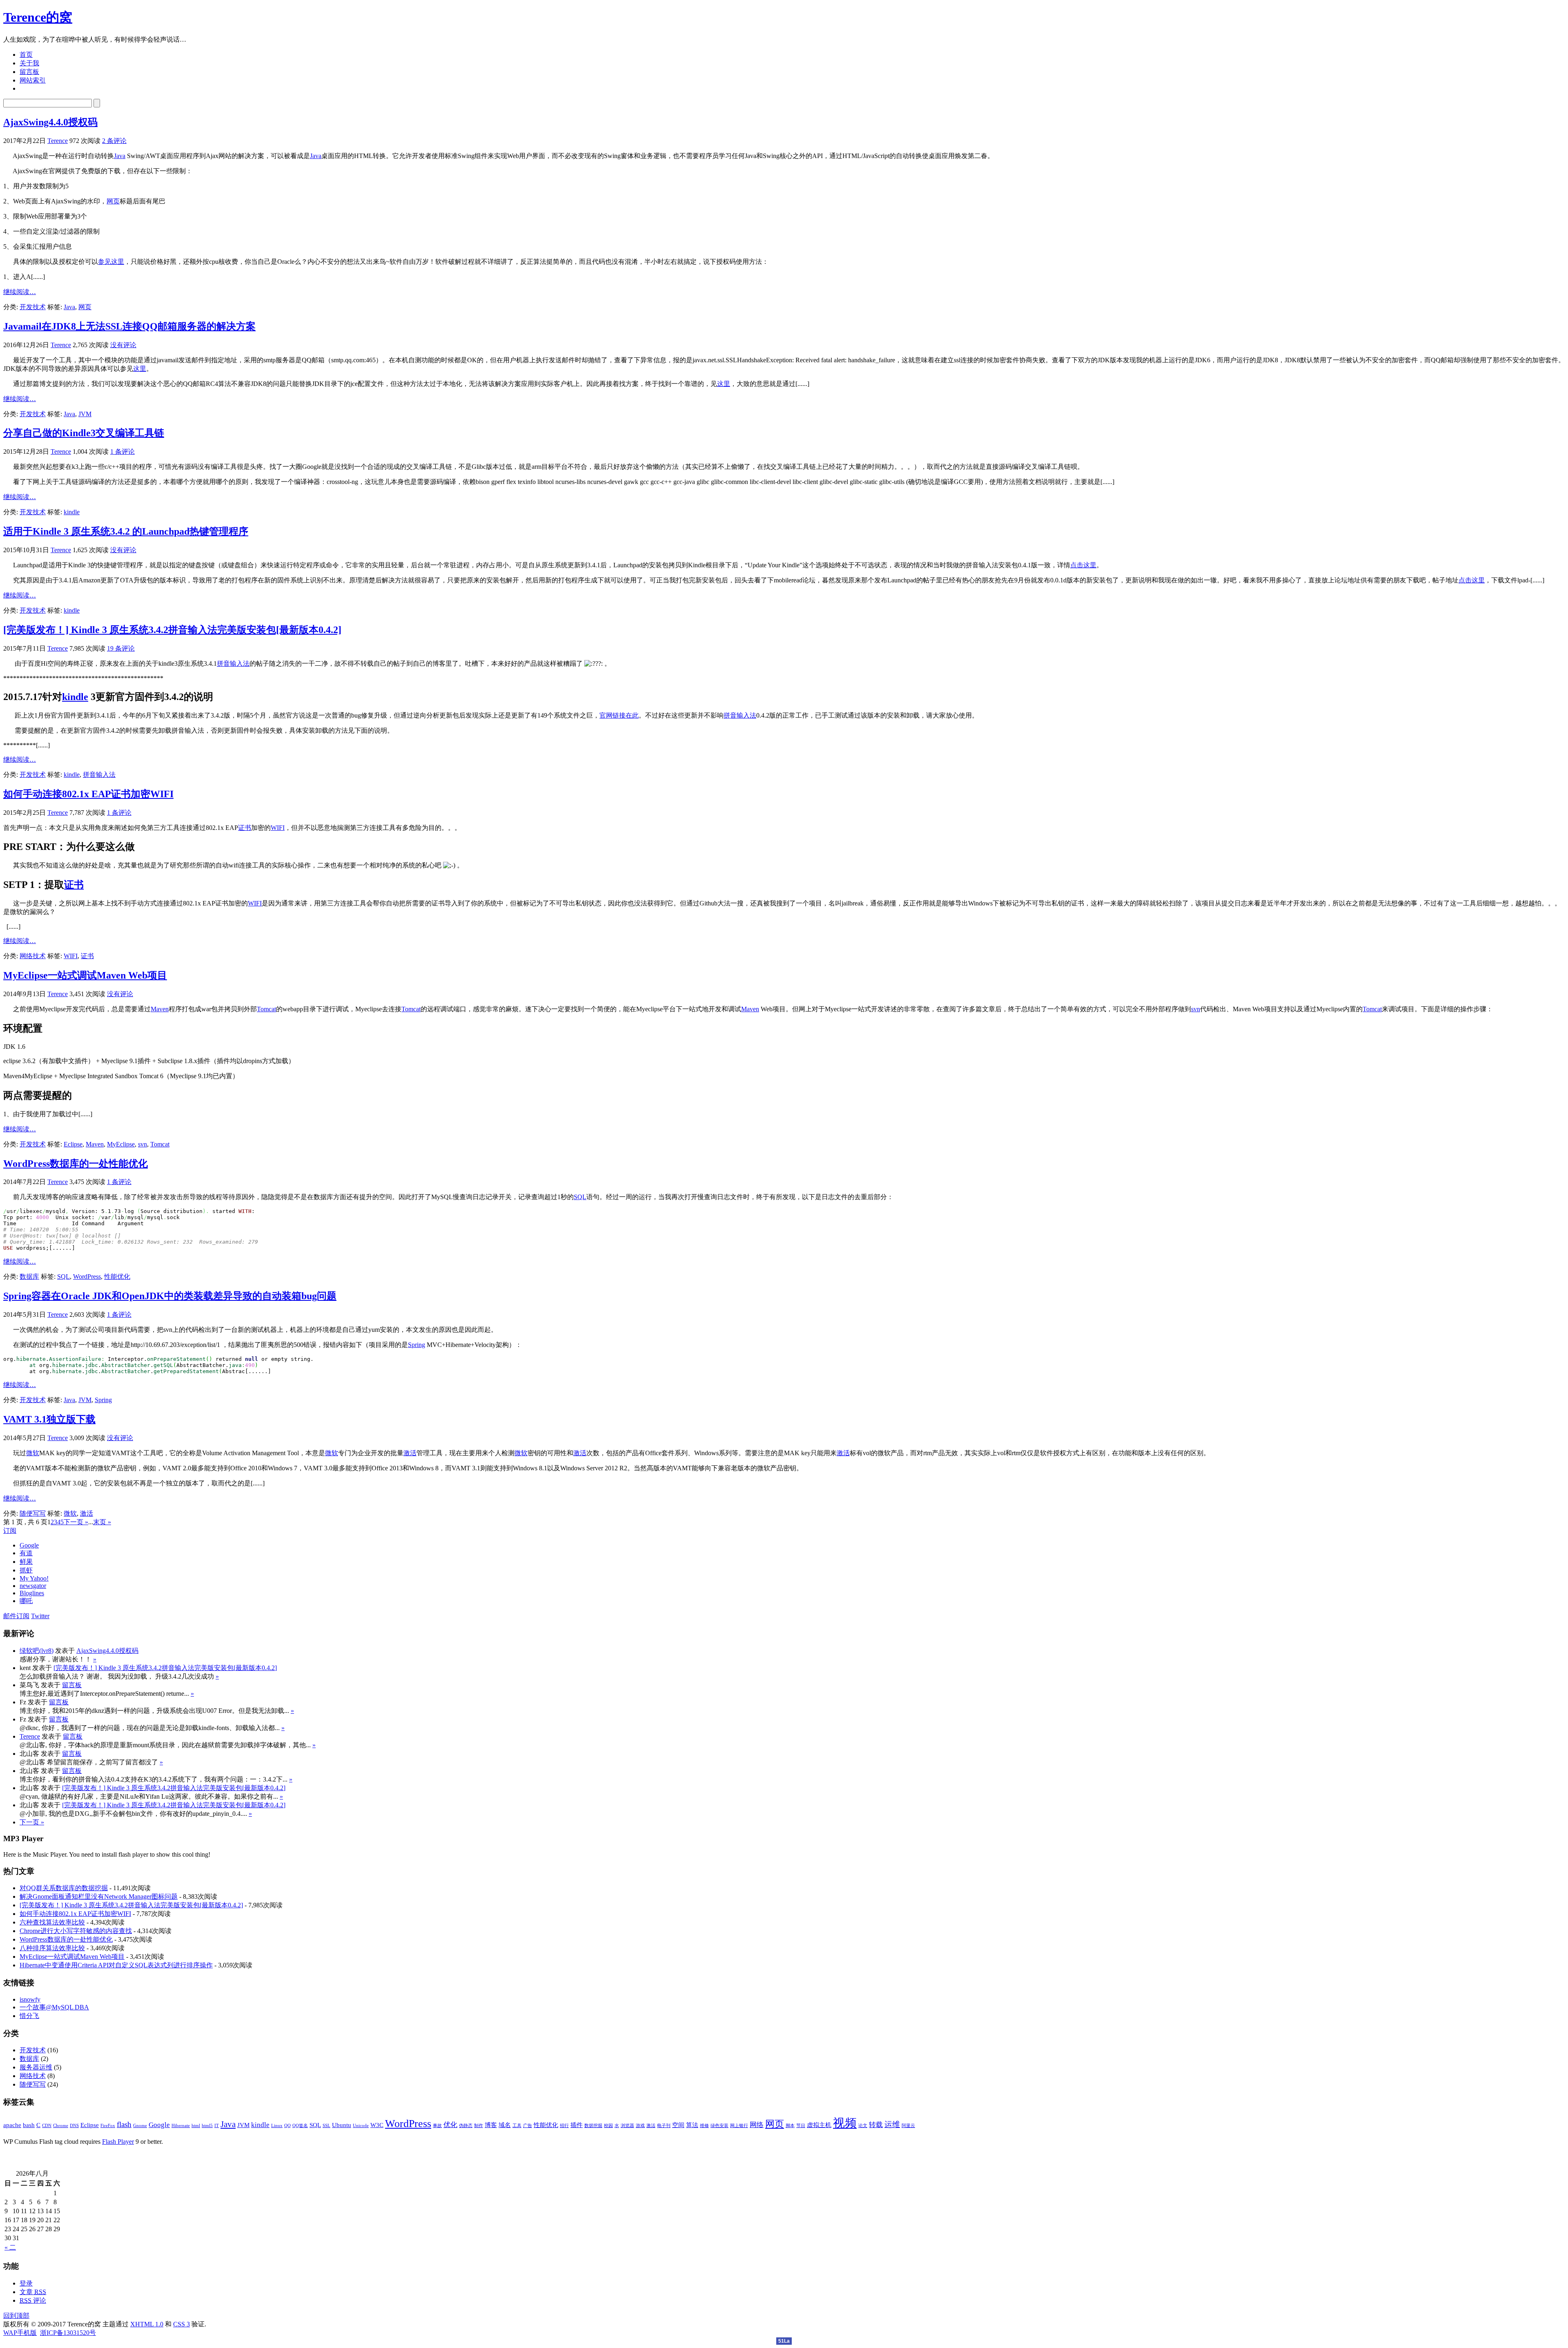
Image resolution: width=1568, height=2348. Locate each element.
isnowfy (30, 1999)
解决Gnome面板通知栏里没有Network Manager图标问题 (99, 1896)
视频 (845, 2123)
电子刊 (664, 2126)
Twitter (40, 1616)
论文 (863, 2126)
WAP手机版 (20, 2333)
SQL (580, 1197)
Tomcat (266, 1009)
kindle (72, 512)
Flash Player (118, 2142)
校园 (608, 2126)
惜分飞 (29, 2016)
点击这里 (1083, 565)
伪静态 (466, 2126)
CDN (47, 2126)
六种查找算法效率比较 (52, 1922)
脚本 (790, 2126)
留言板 (29, 72)
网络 (757, 2125)
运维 (892, 2124)
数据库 (29, 1277)
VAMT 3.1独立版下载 (49, 1419)
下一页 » (76, 1522)
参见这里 (111, 262)
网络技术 (33, 956)
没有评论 (123, 345)
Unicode (361, 2126)
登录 (26, 2283)
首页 (26, 55)
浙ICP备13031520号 (68, 2333)
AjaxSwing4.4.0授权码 (50, 122)
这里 (140, 369)
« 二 (10, 2247)
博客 (491, 2125)
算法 (692, 2125)
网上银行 (739, 2126)
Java (120, 156)
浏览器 (627, 2126)
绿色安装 (719, 2126)
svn (1196, 1009)
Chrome (61, 2126)
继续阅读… (20, 292)
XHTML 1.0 (147, 2324)
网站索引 (33, 80)
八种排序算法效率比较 (52, 1948)
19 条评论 (121, 648)
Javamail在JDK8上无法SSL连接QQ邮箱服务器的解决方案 (129, 326)
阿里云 (908, 2126)
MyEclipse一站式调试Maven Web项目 (85, 975)
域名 (505, 2125)
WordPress (87, 1277)
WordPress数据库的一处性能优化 (76, 1164)
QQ (287, 2126)
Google (159, 2125)
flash (124, 2124)
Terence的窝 (38, 17)
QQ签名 (300, 2126)
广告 (528, 2126)
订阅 (10, 1531)
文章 (33, 2292)
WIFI (278, 828)
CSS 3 (182, 2324)
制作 (479, 2126)
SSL (326, 2126)
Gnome (140, 2126)
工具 (517, 2126)
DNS (74, 2126)
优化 (450, 2125)
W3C (377, 2125)
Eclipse (73, 1144)
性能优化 (117, 1277)
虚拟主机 (819, 2125)
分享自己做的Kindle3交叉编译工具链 (84, 433)
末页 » (102, 1522)
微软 (33, 1453)
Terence (58, 141)
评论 (33, 2300)
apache (12, 2125)
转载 (876, 2125)
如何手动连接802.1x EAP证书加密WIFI (88, 794)
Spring (416, 1345)
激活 (410, 1453)
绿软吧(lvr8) (37, 1651)
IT (217, 2126)
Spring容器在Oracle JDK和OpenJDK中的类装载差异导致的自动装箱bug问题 (170, 1296)
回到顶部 (16, 2316)
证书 (245, 828)
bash (29, 2125)
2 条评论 (114, 141)
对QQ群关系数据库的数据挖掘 (64, 1888)
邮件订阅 (16, 1616)
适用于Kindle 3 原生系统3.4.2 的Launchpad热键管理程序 (126, 531)
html (196, 2126)
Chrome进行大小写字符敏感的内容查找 (76, 1931)
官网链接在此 (619, 715)
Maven (160, 1009)
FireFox (108, 2126)
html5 (207, 2126)
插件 (577, 2125)
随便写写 (33, 1513)
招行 (564, 2126)
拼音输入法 (233, 663)
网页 (113, 201)
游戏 (640, 2126)
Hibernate (181, 2126)
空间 (678, 2125)
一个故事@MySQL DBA (54, 2007)
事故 (437, 2126)
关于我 (29, 63)
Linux (277, 2126)
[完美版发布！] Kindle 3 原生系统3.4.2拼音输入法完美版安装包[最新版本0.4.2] (172, 630)
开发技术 (33, 307)
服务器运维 (36, 2067)
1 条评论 (122, 452)
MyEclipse (121, 1144)
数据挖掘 (593, 2126)
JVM (85, 414)
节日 (801, 2126)
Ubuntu (342, 2125)
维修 (704, 2126)
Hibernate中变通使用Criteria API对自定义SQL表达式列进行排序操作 (116, 1965)
